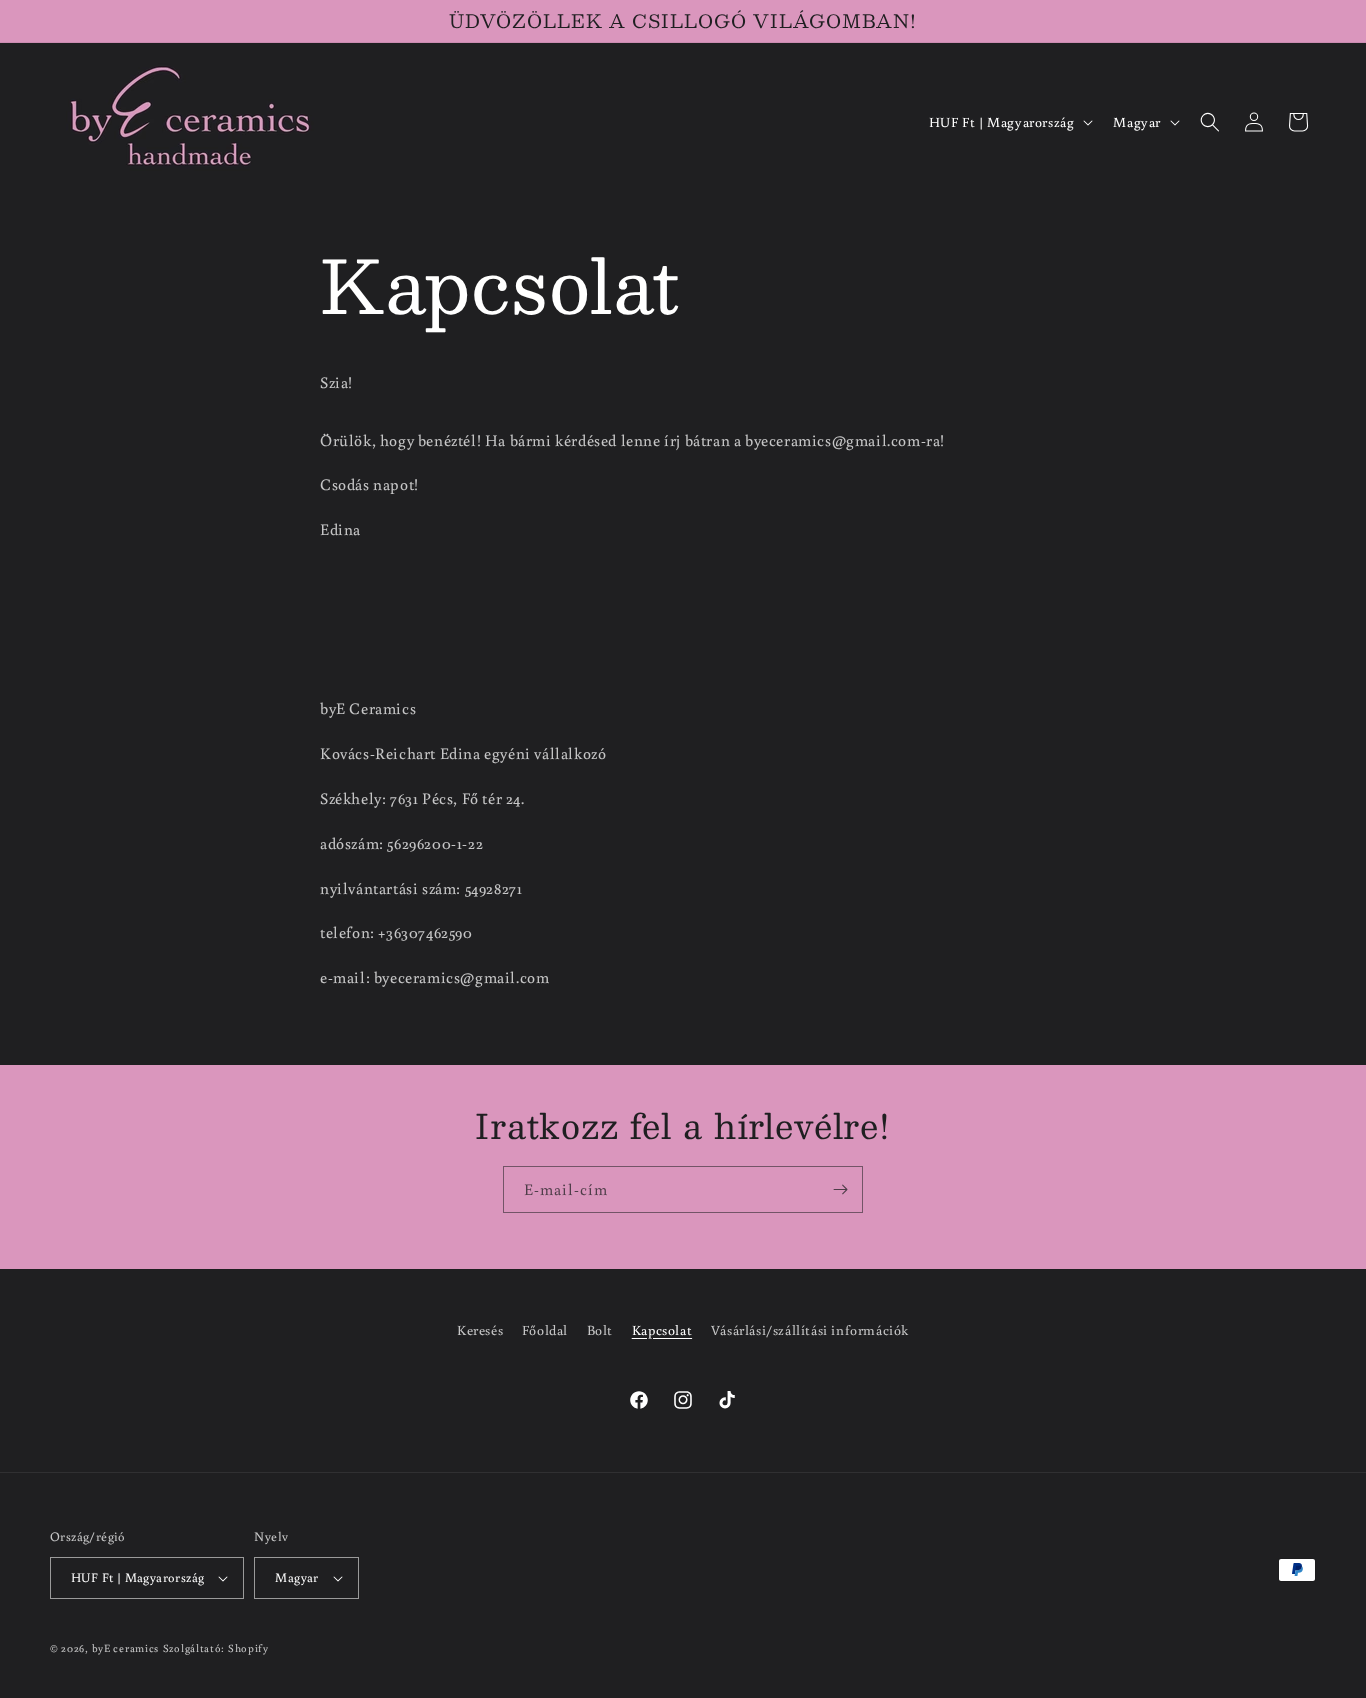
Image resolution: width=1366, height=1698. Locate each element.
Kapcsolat (662, 1330)
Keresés (480, 1330)
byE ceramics (125, 1648)
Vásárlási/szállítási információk (810, 1330)
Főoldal (545, 1330)
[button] (1210, 122)
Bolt (600, 1330)
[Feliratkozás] (840, 1189)
